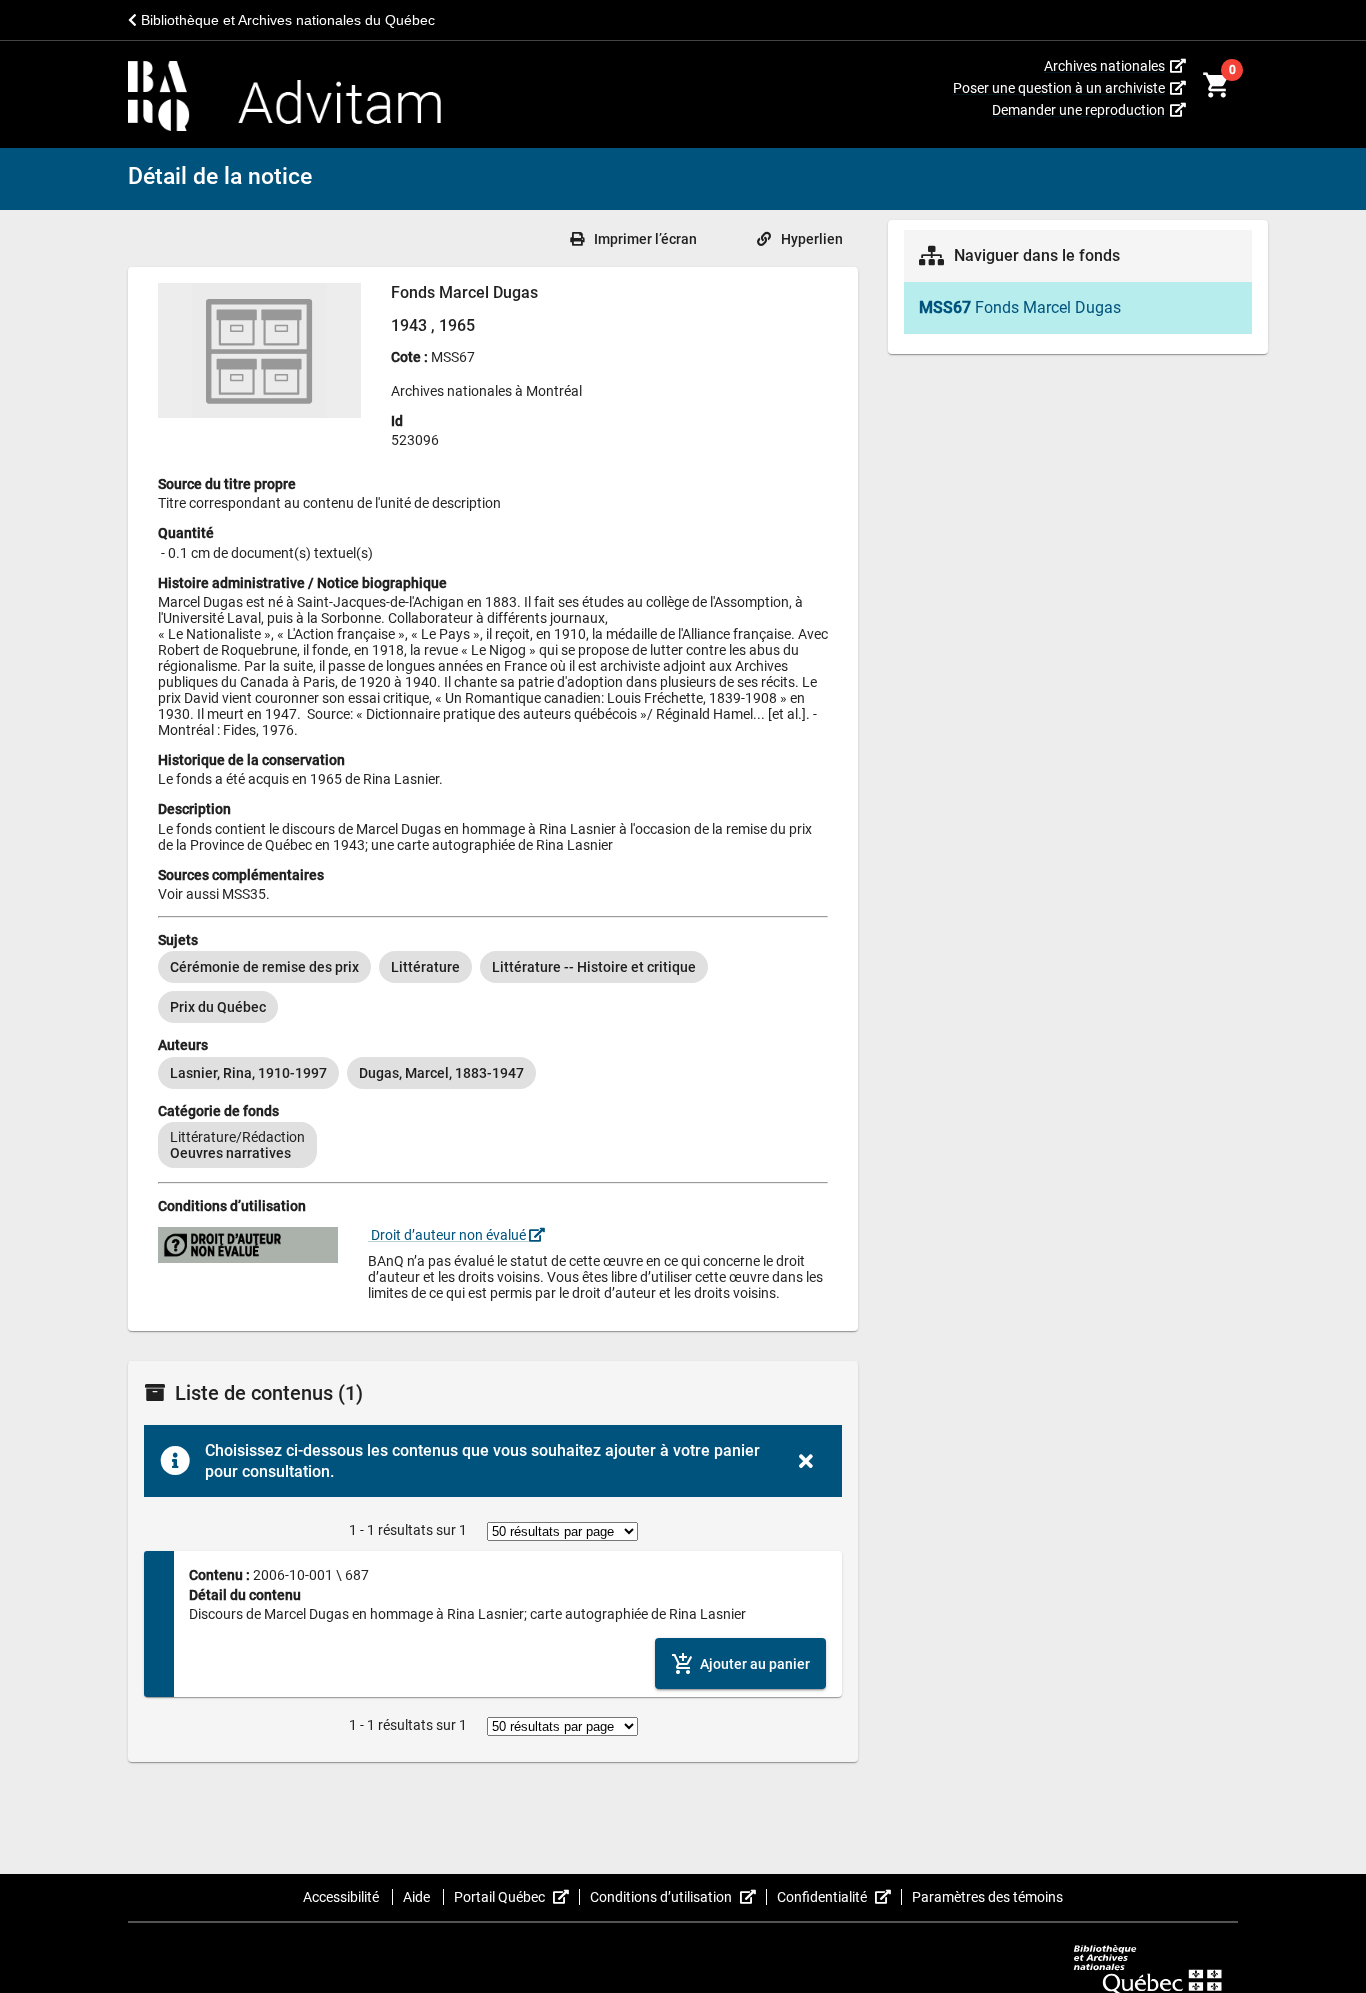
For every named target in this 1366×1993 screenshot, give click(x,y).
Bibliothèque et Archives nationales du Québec (286, 20)
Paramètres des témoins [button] (987, 1897)
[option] (264, 967)
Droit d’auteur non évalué (448, 1235)
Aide (418, 1897)
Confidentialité (839, 1897)
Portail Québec (517, 1897)
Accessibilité (342, 1897)
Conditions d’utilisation (678, 1897)
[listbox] (493, 987)
